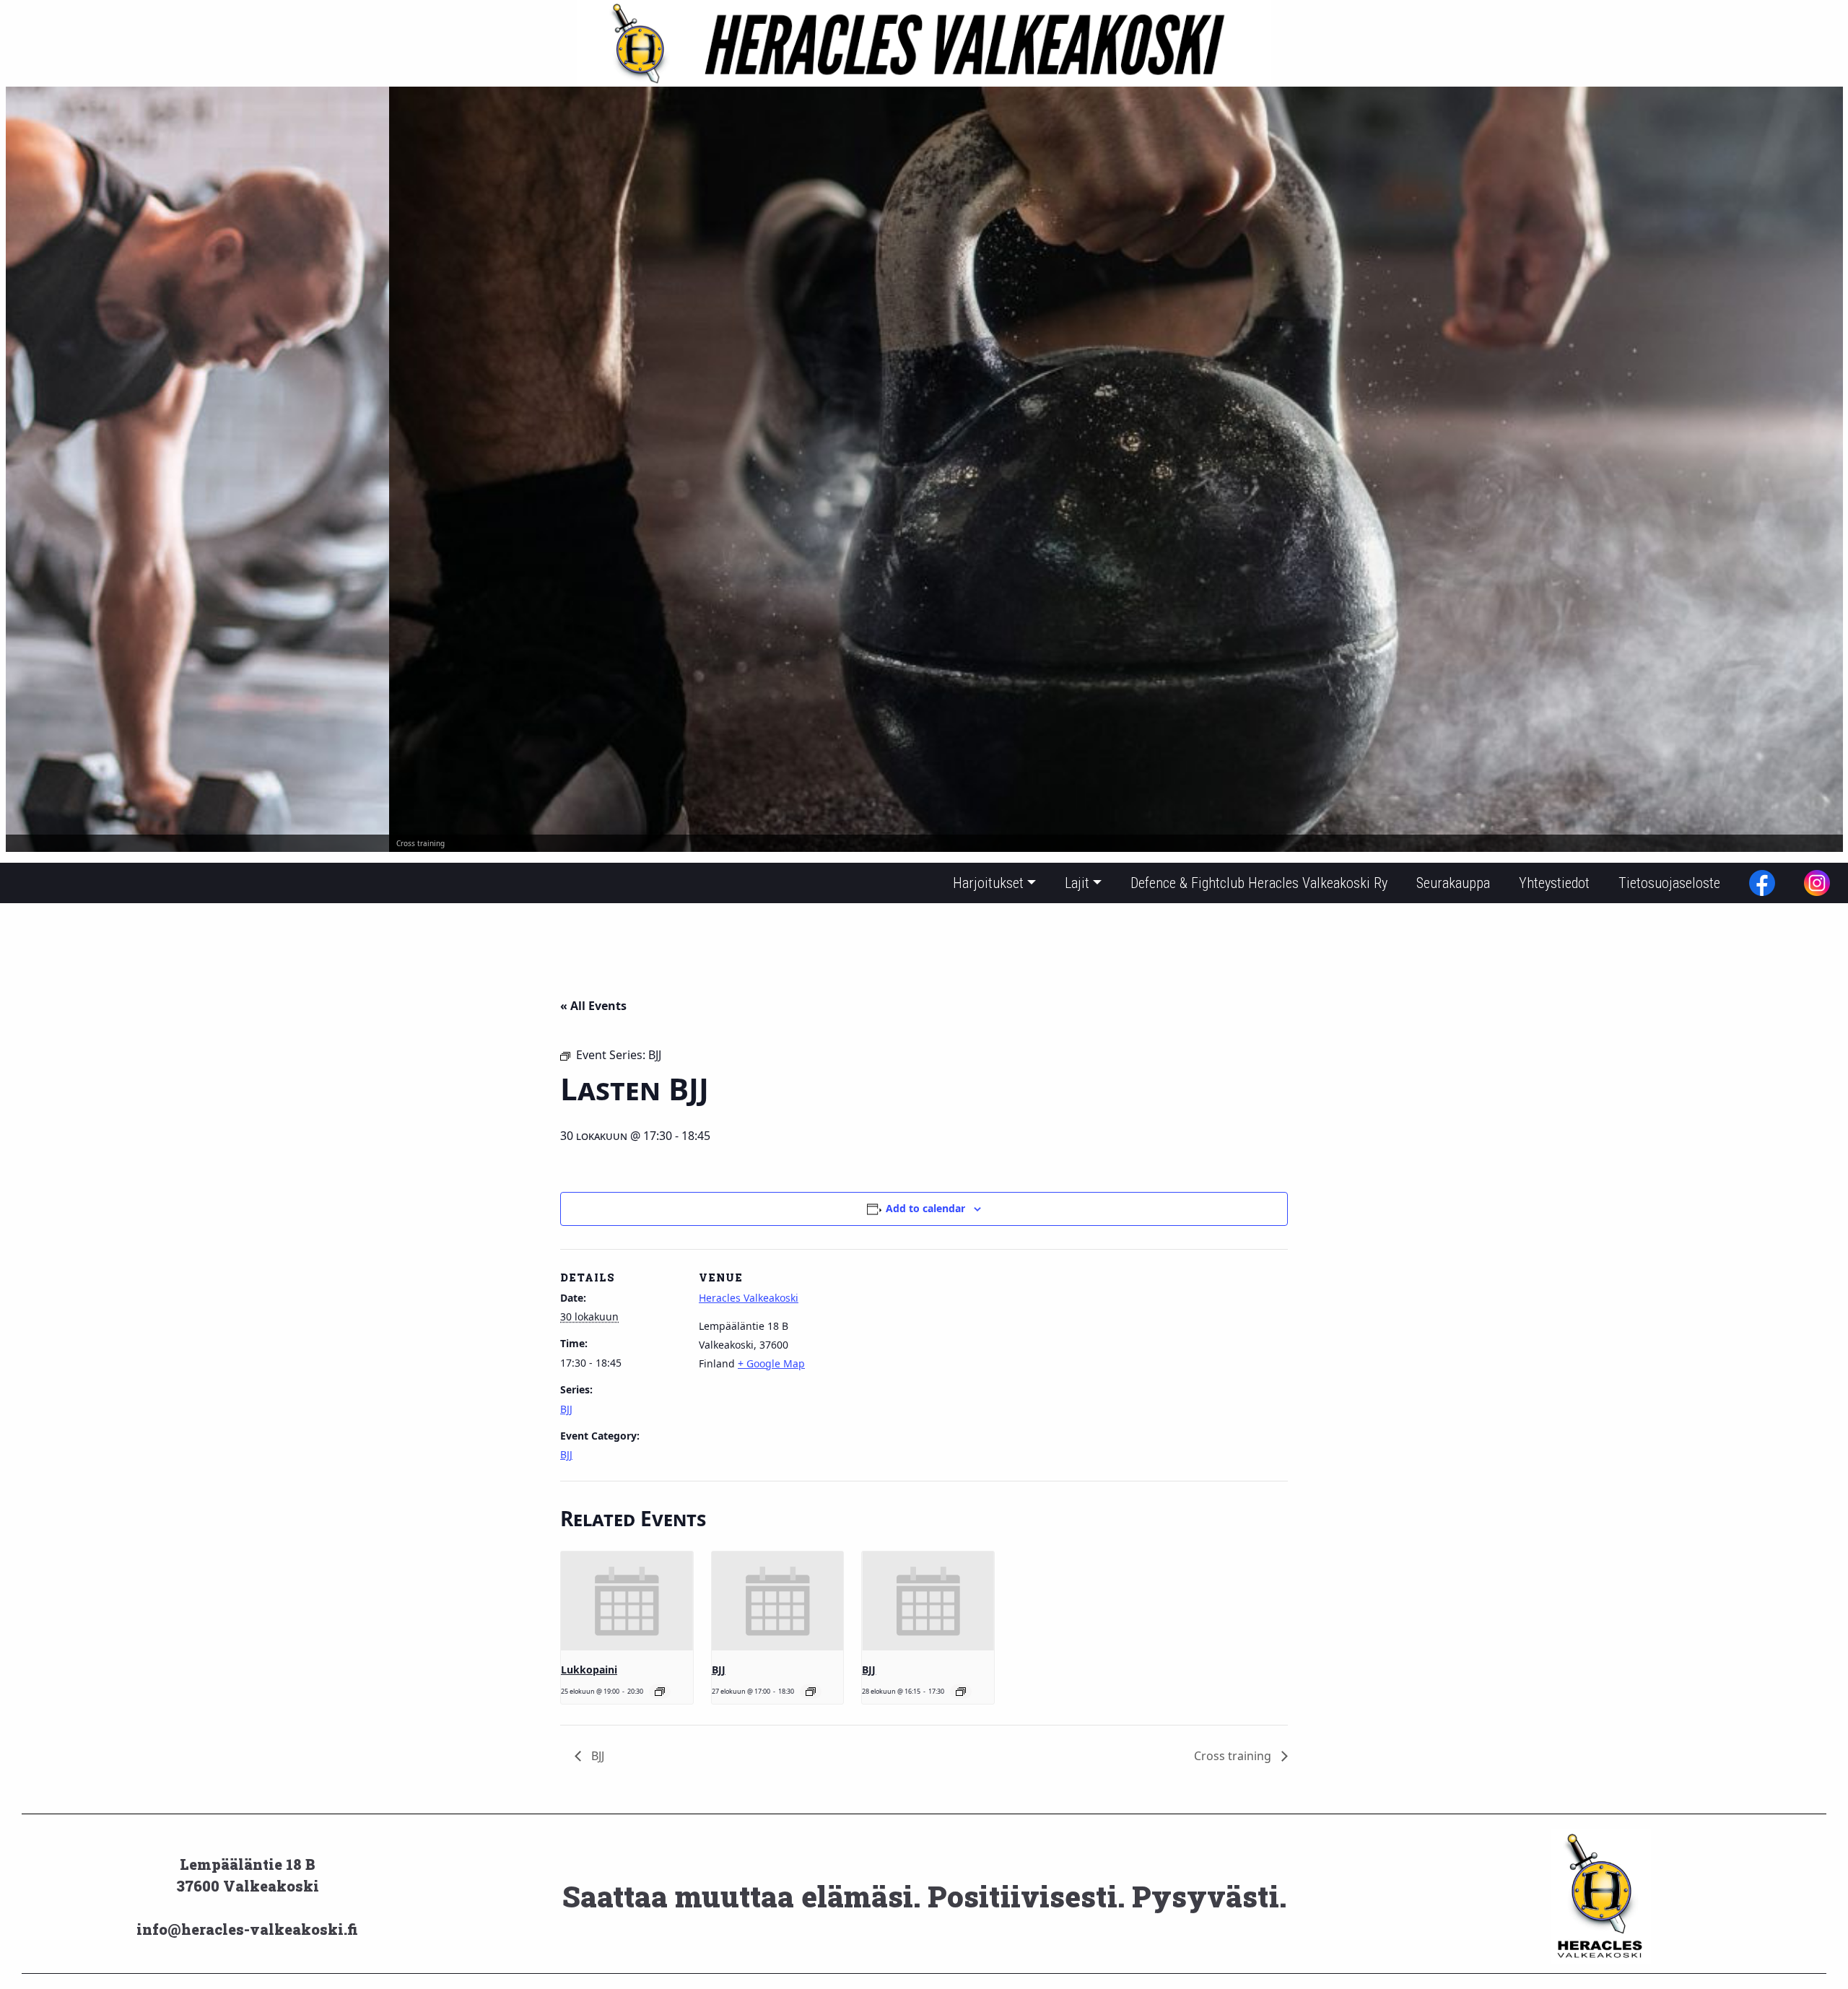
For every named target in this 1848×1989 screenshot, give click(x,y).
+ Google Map (771, 1363)
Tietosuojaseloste (1669, 883)
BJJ (566, 1409)
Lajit (1077, 883)
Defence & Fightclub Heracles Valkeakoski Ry (1259, 883)
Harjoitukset (988, 883)
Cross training (1234, 1756)
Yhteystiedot (1554, 883)
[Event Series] (660, 1692)
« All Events (593, 1006)
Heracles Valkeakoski (749, 1298)
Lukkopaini (589, 1670)
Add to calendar (925, 1208)
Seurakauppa (1453, 883)
